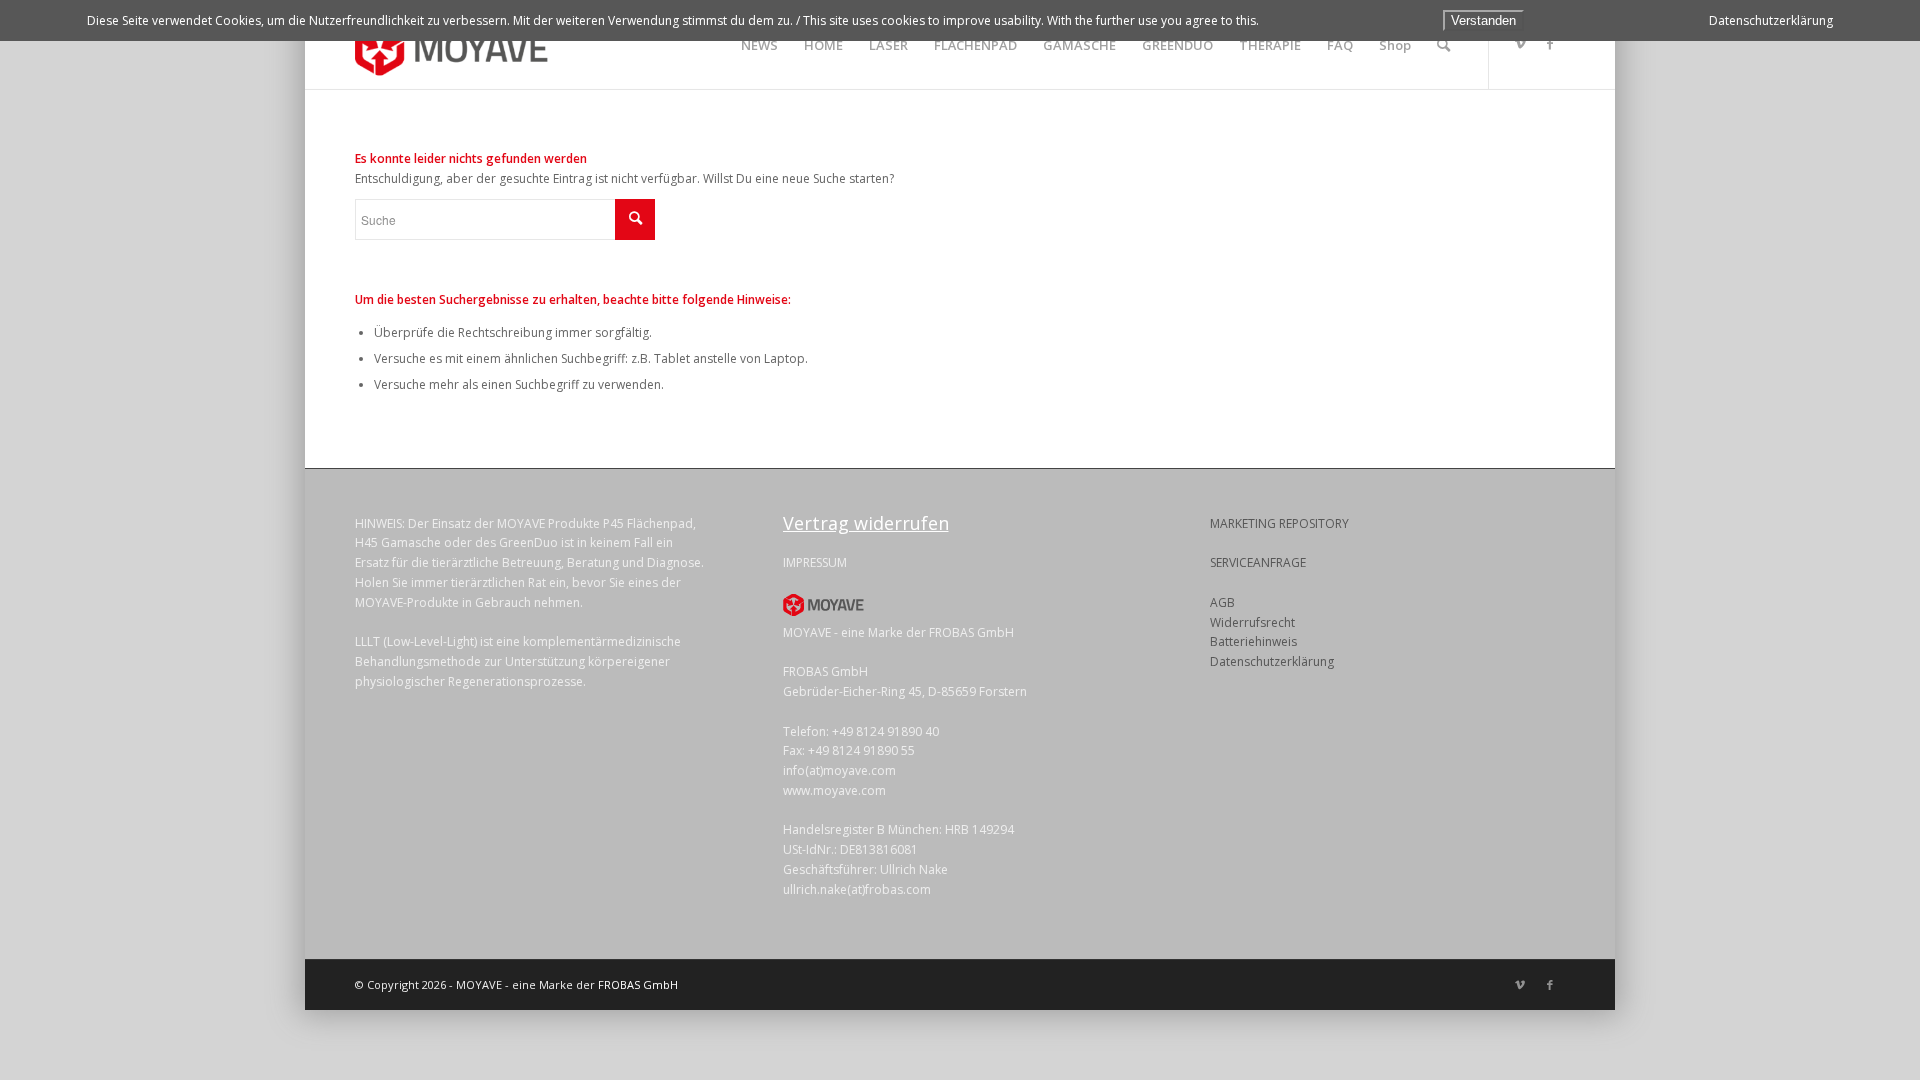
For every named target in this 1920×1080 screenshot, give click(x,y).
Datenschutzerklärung (1272, 661)
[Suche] (1443, 45)
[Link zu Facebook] (1550, 44)
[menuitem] (759, 45)
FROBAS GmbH (638, 984)
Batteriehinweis (1253, 641)
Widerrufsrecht (1252, 622)
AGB (1222, 602)
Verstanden (1483, 20)
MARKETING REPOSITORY (1279, 523)
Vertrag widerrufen (866, 523)
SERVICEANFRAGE (1258, 562)
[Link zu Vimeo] (1520, 44)
